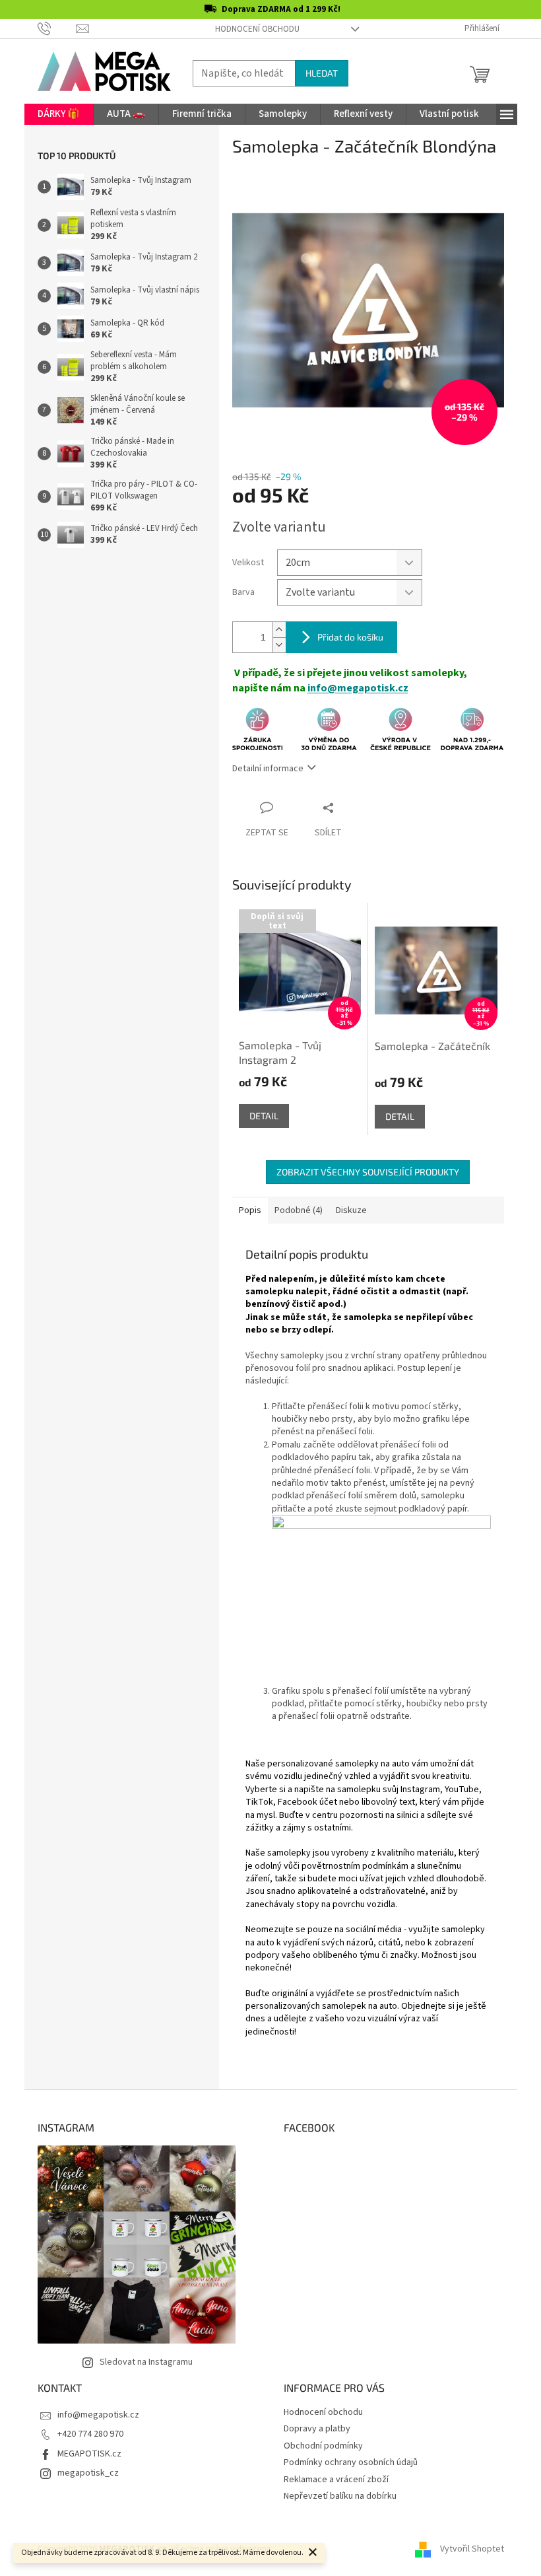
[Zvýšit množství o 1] (279, 630)
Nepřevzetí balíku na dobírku (340, 2496)
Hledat (322, 73)
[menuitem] (59, 114)
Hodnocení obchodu (257, 29)
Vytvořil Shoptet (472, 2549)
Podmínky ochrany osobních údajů (351, 2462)
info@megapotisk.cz (358, 688)
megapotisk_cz (88, 2473)
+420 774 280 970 (90, 2434)
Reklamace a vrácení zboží (336, 2480)
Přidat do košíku (350, 637)
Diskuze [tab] (351, 1210)
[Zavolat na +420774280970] (57, 28)
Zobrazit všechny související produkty (368, 1172)
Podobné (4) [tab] (299, 1210)
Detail (264, 1116)
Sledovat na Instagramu (146, 2362)
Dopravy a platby (317, 2429)
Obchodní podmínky (323, 2446)
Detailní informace (268, 769)
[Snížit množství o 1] (279, 645)
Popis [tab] (250, 1210)
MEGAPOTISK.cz (89, 2454)
